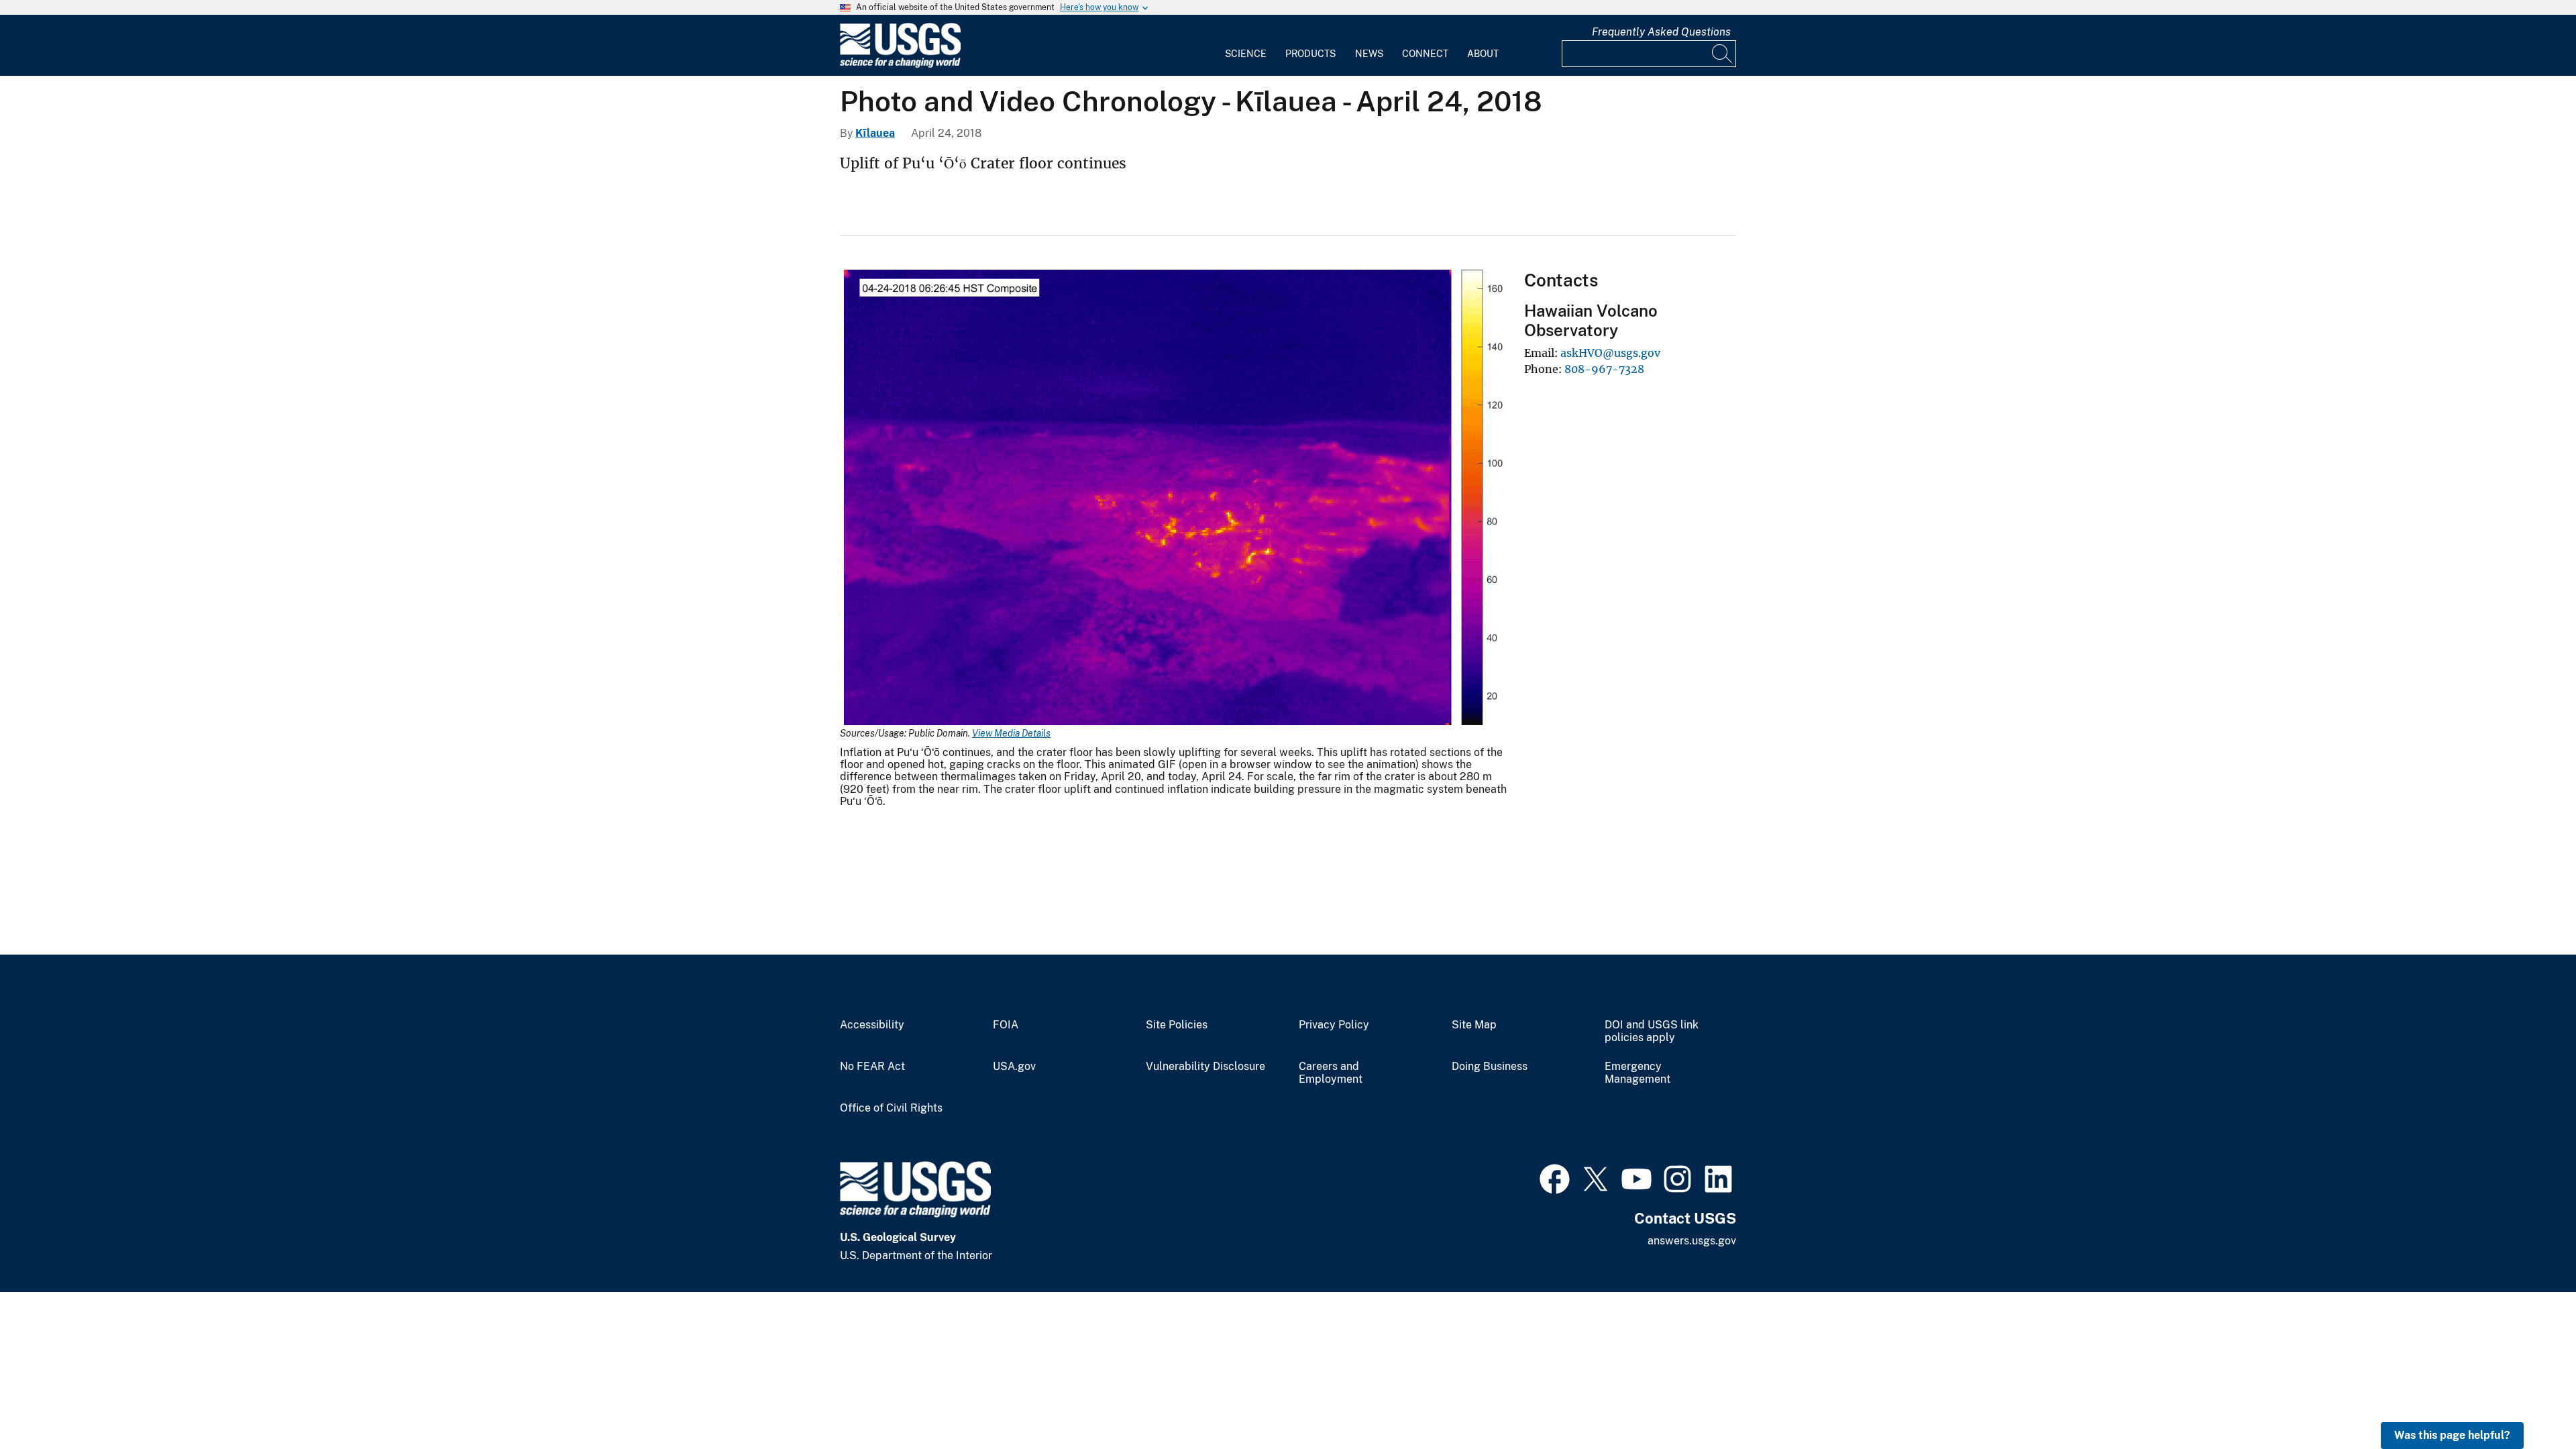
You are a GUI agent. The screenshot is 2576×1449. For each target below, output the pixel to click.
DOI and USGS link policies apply (1652, 1031)
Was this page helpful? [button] (2452, 1435)
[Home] (900, 65)
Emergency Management (1638, 1073)
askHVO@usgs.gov (1610, 353)
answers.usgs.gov (1692, 1241)
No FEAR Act (872, 1067)
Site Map (1474, 1025)
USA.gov (1014, 1067)
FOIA (1006, 1025)
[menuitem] (1246, 46)
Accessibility (872, 1025)
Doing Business (1490, 1067)
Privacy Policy (1334, 1025)
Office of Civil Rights (891, 1108)
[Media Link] (1174, 499)
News (1369, 54)
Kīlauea (875, 133)
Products (1310, 54)
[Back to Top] (2527, 1400)
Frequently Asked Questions (1661, 32)
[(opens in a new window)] (1555, 1177)
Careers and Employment (1331, 1073)
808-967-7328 (1604, 369)
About (1483, 54)
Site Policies (1177, 1025)
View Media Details (1011, 733)
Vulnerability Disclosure (1205, 1067)
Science (1246, 54)
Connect (1425, 54)
